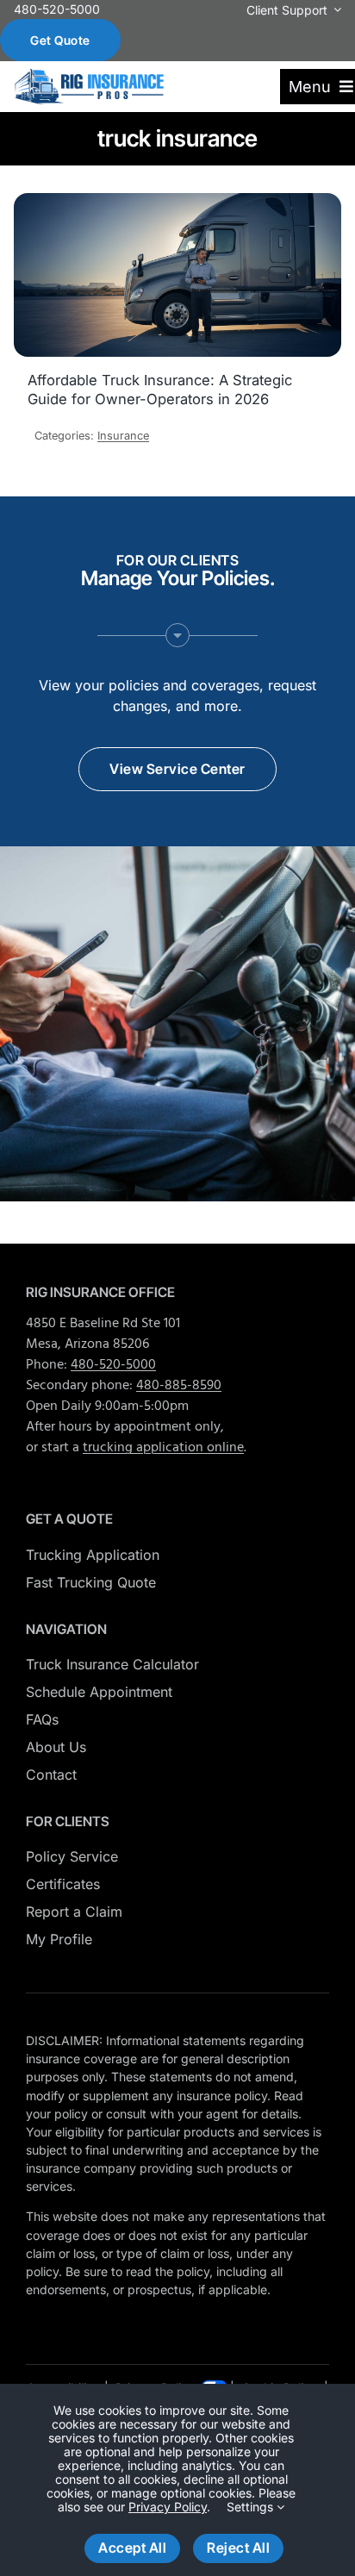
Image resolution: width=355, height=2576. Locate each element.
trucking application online (163, 1448)
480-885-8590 (179, 1386)
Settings (252, 2507)
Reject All (238, 2548)
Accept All (132, 2548)
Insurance (123, 436)
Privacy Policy (168, 2507)
